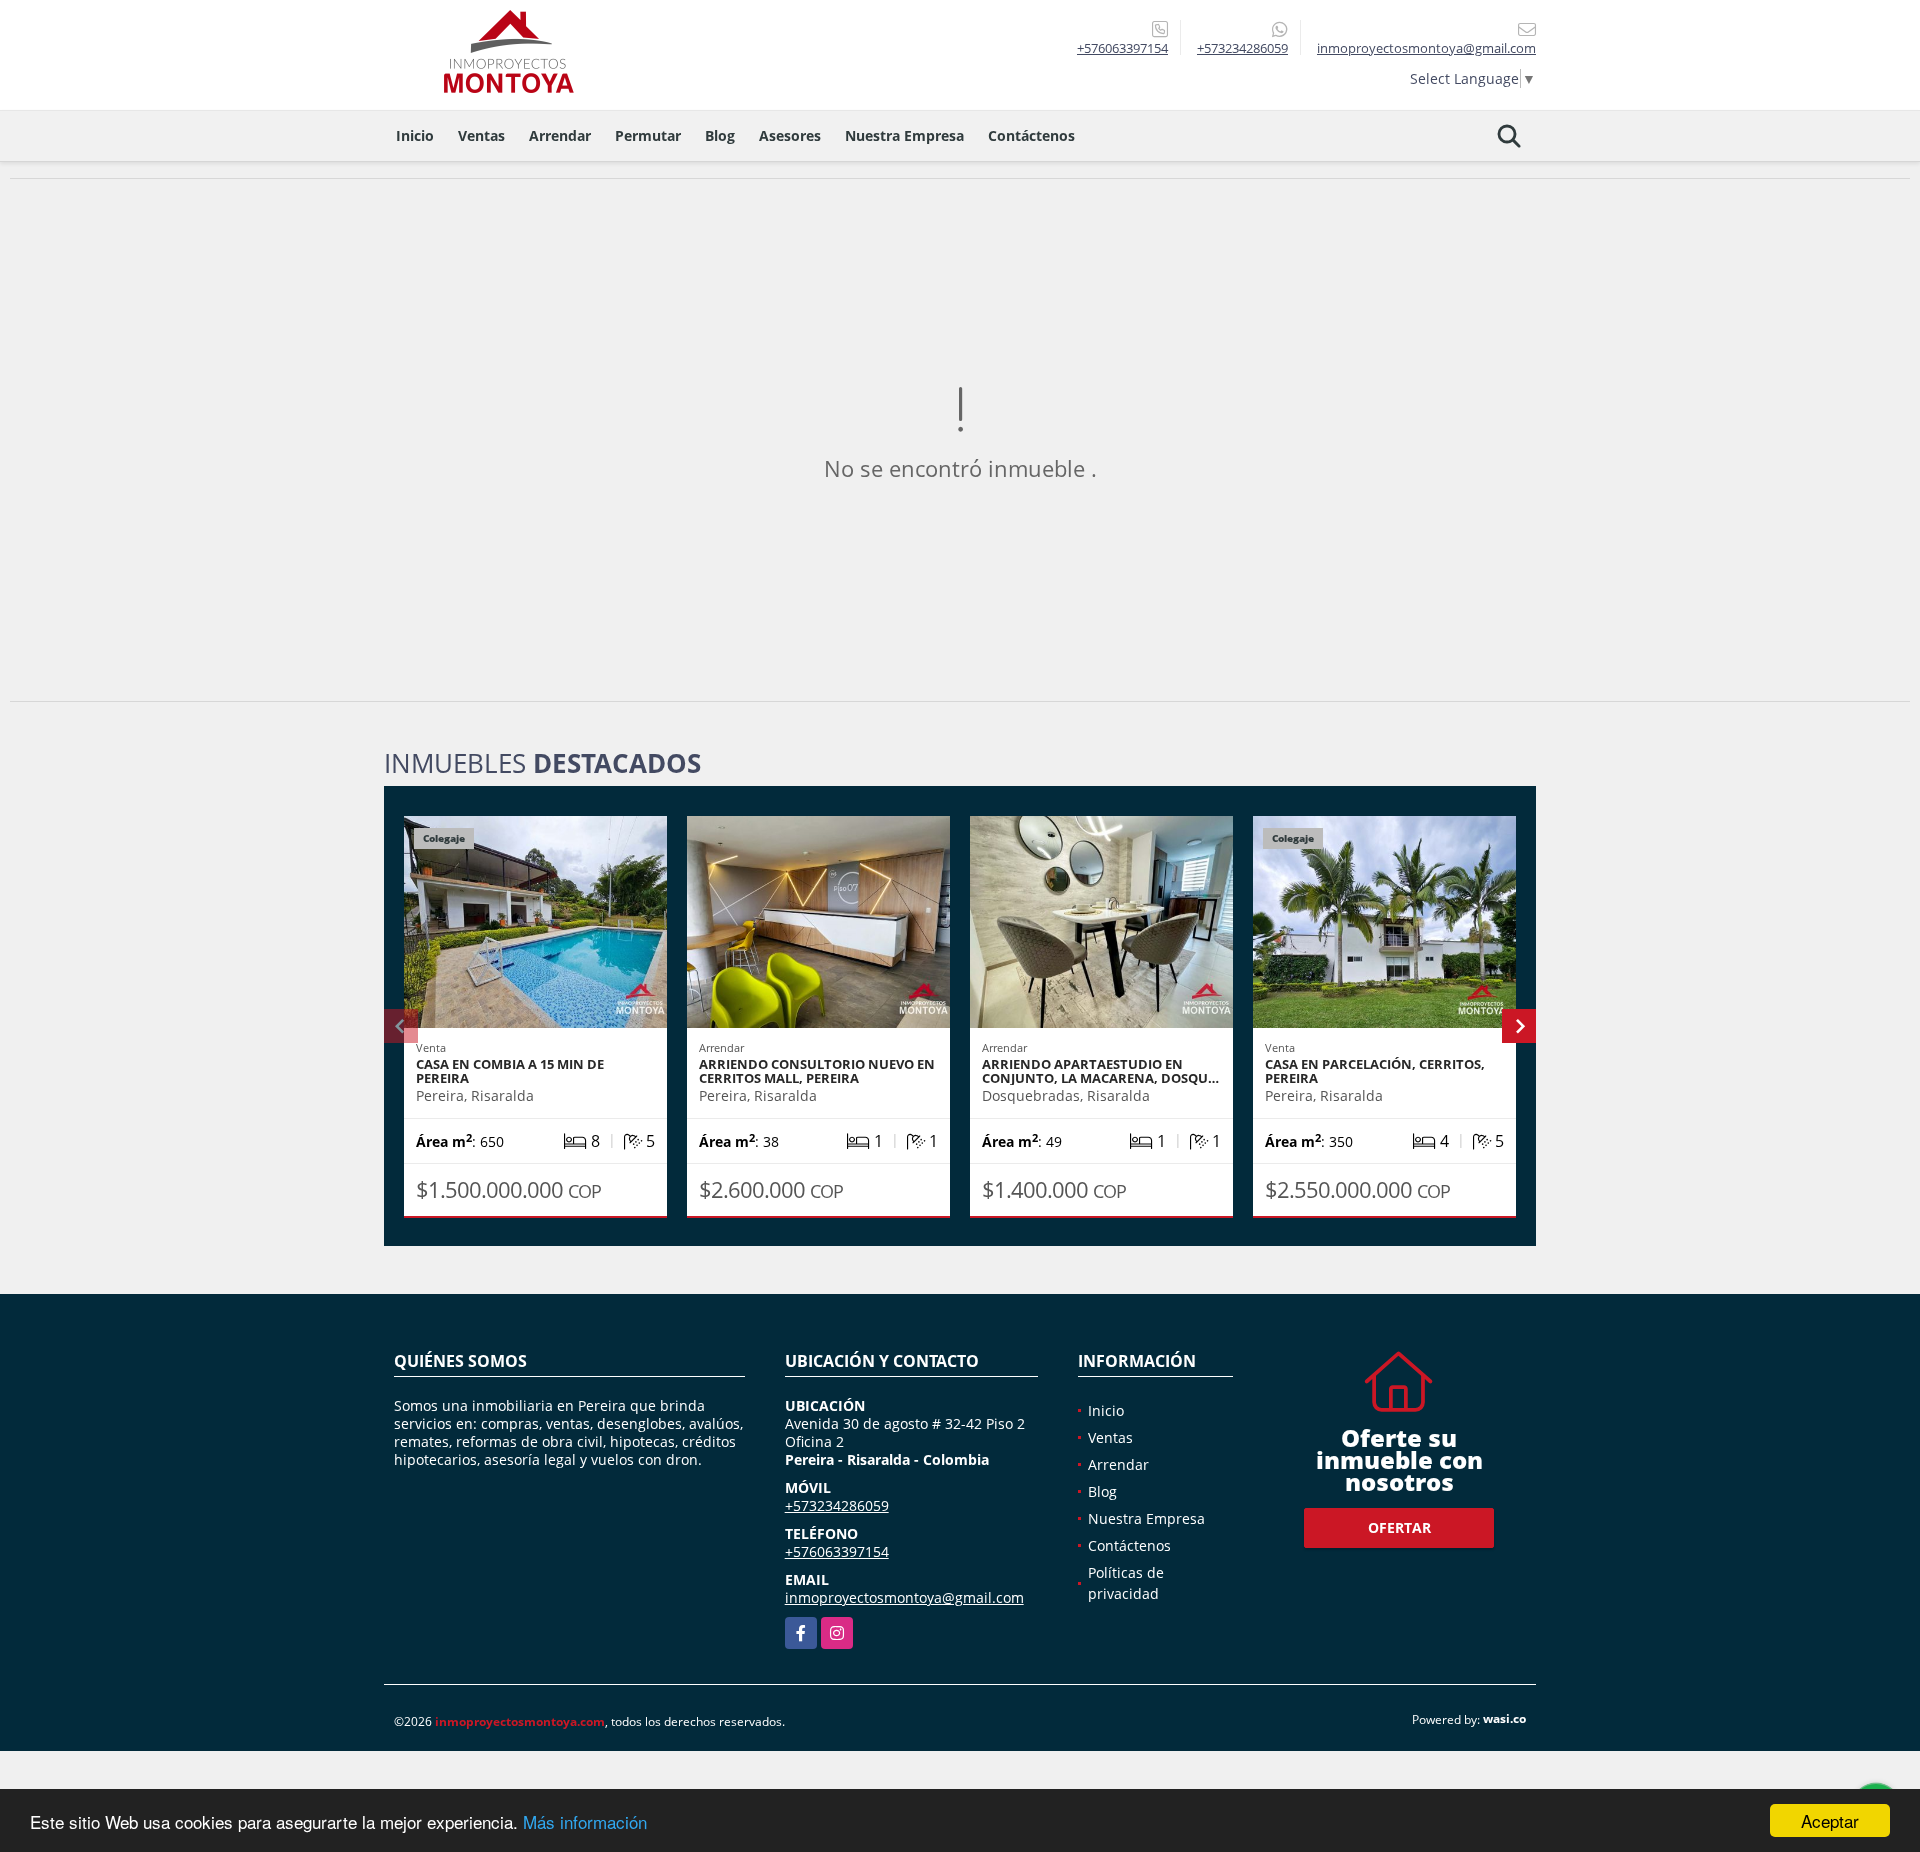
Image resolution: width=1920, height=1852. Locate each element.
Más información (585, 1821)
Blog (720, 135)
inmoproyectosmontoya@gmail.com (904, 1597)
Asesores (790, 135)
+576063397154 (1122, 48)
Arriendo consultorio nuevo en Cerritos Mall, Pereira (817, 1071)
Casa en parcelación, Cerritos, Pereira (1375, 1071)
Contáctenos (1031, 135)
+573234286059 (1242, 48)
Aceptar (1830, 1820)
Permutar (648, 135)
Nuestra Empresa (904, 135)
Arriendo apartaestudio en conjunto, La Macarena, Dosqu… (1100, 1071)
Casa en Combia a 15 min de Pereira (510, 1071)
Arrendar (560, 135)
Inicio (415, 135)
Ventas (481, 135)
